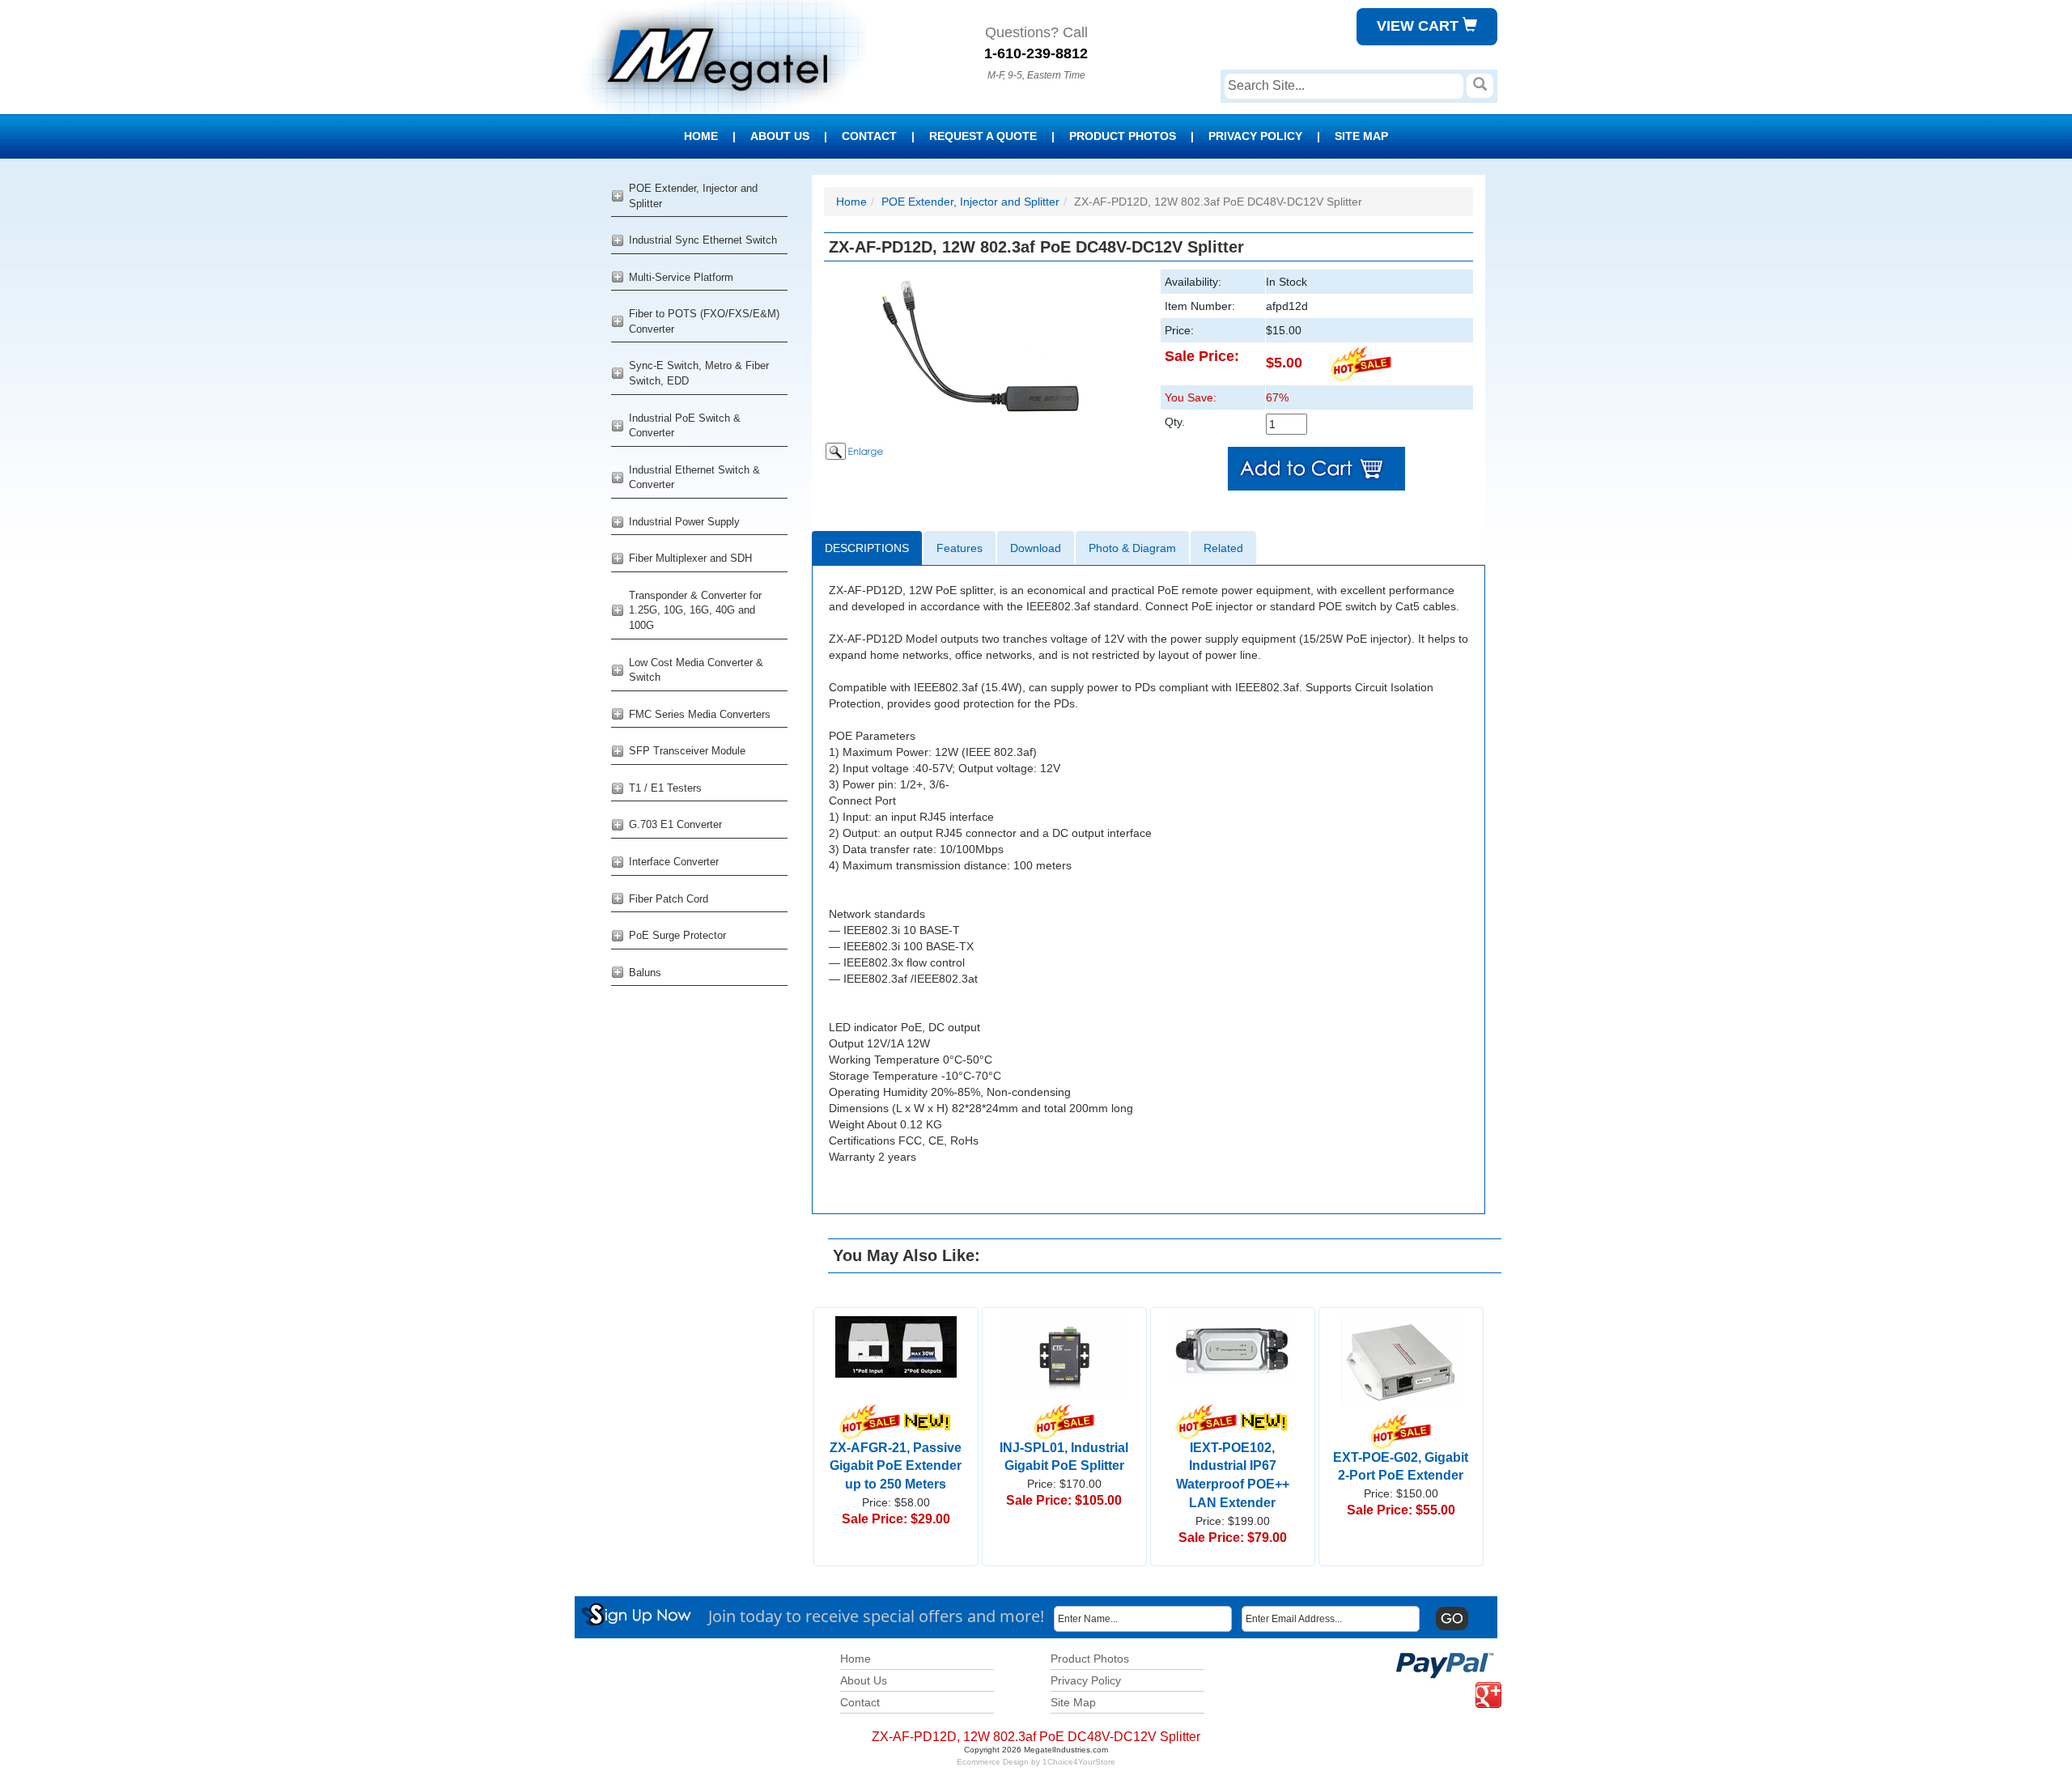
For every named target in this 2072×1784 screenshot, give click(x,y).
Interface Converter (674, 862)
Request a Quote (983, 136)
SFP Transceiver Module (687, 751)
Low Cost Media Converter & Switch (696, 670)
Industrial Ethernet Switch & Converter (694, 478)
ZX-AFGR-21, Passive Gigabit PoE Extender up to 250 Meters (896, 1466)
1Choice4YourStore (1079, 1762)
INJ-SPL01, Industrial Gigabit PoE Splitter (1064, 1457)
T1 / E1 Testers (665, 788)
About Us (780, 136)
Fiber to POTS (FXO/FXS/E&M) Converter (704, 321)
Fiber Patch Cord (669, 899)
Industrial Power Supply (684, 522)
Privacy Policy (1255, 136)
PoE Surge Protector (677, 935)
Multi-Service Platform (681, 277)
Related (1223, 548)
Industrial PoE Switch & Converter (685, 426)
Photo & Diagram (1132, 548)
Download (1036, 548)
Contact (869, 136)
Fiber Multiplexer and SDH (690, 558)
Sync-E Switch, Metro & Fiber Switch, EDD (699, 373)
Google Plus (1479, 1682)
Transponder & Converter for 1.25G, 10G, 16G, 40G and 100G (695, 610)
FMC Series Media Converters (700, 714)
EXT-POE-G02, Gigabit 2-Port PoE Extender (1401, 1466)
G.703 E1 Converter (675, 824)
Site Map (1361, 136)
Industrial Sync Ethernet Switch (703, 240)
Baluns (645, 973)
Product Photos (1123, 136)
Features (960, 548)
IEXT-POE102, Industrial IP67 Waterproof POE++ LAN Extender (1233, 1475)
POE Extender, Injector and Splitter (693, 196)
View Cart (1420, 26)
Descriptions (867, 548)
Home (701, 136)
